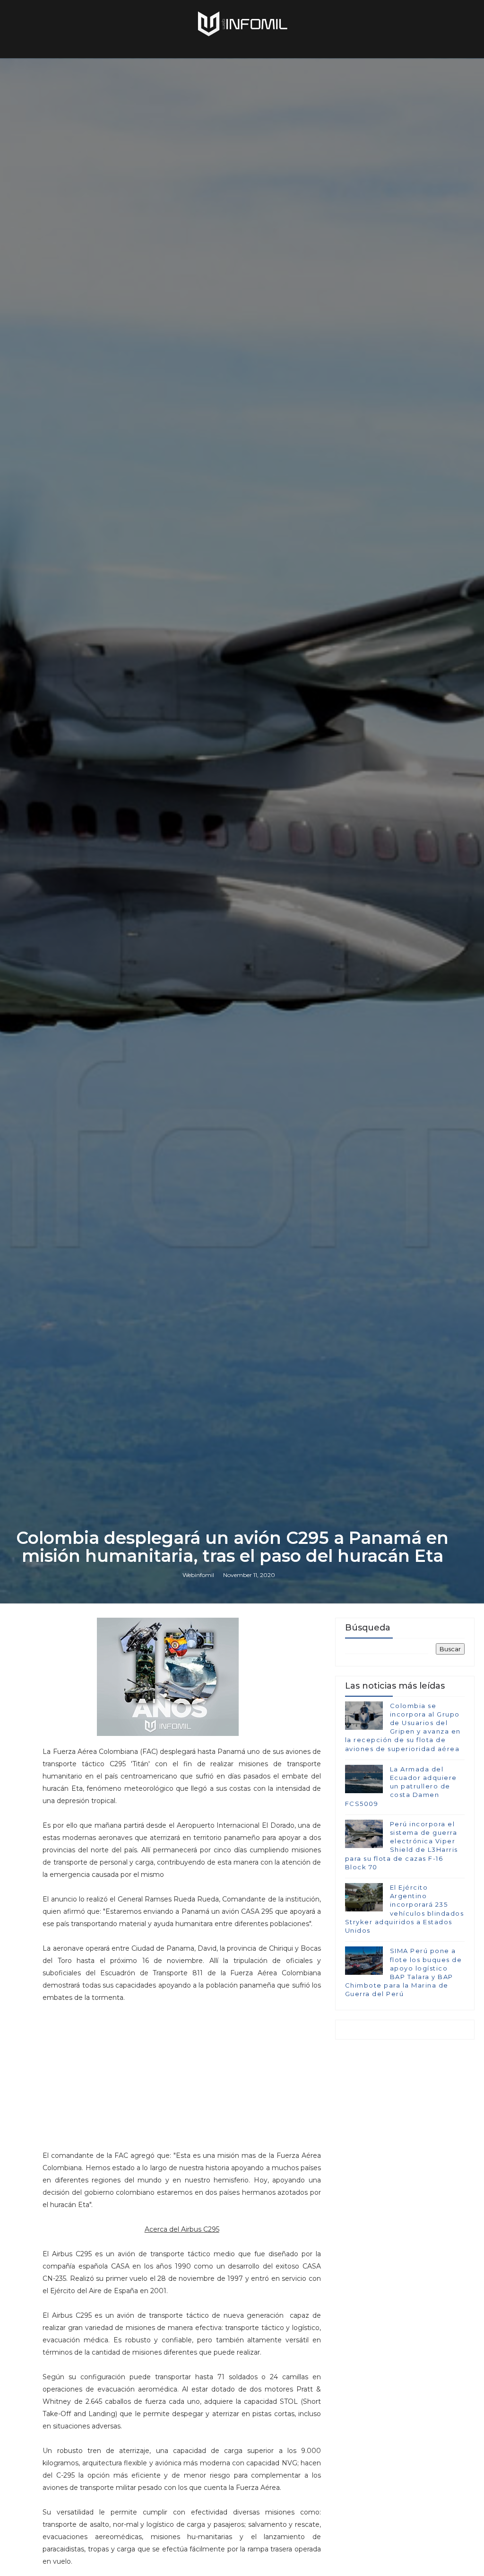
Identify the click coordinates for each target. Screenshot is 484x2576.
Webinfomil (198, 1575)
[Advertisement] (182, 2070)
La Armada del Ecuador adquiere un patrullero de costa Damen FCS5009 (401, 1786)
